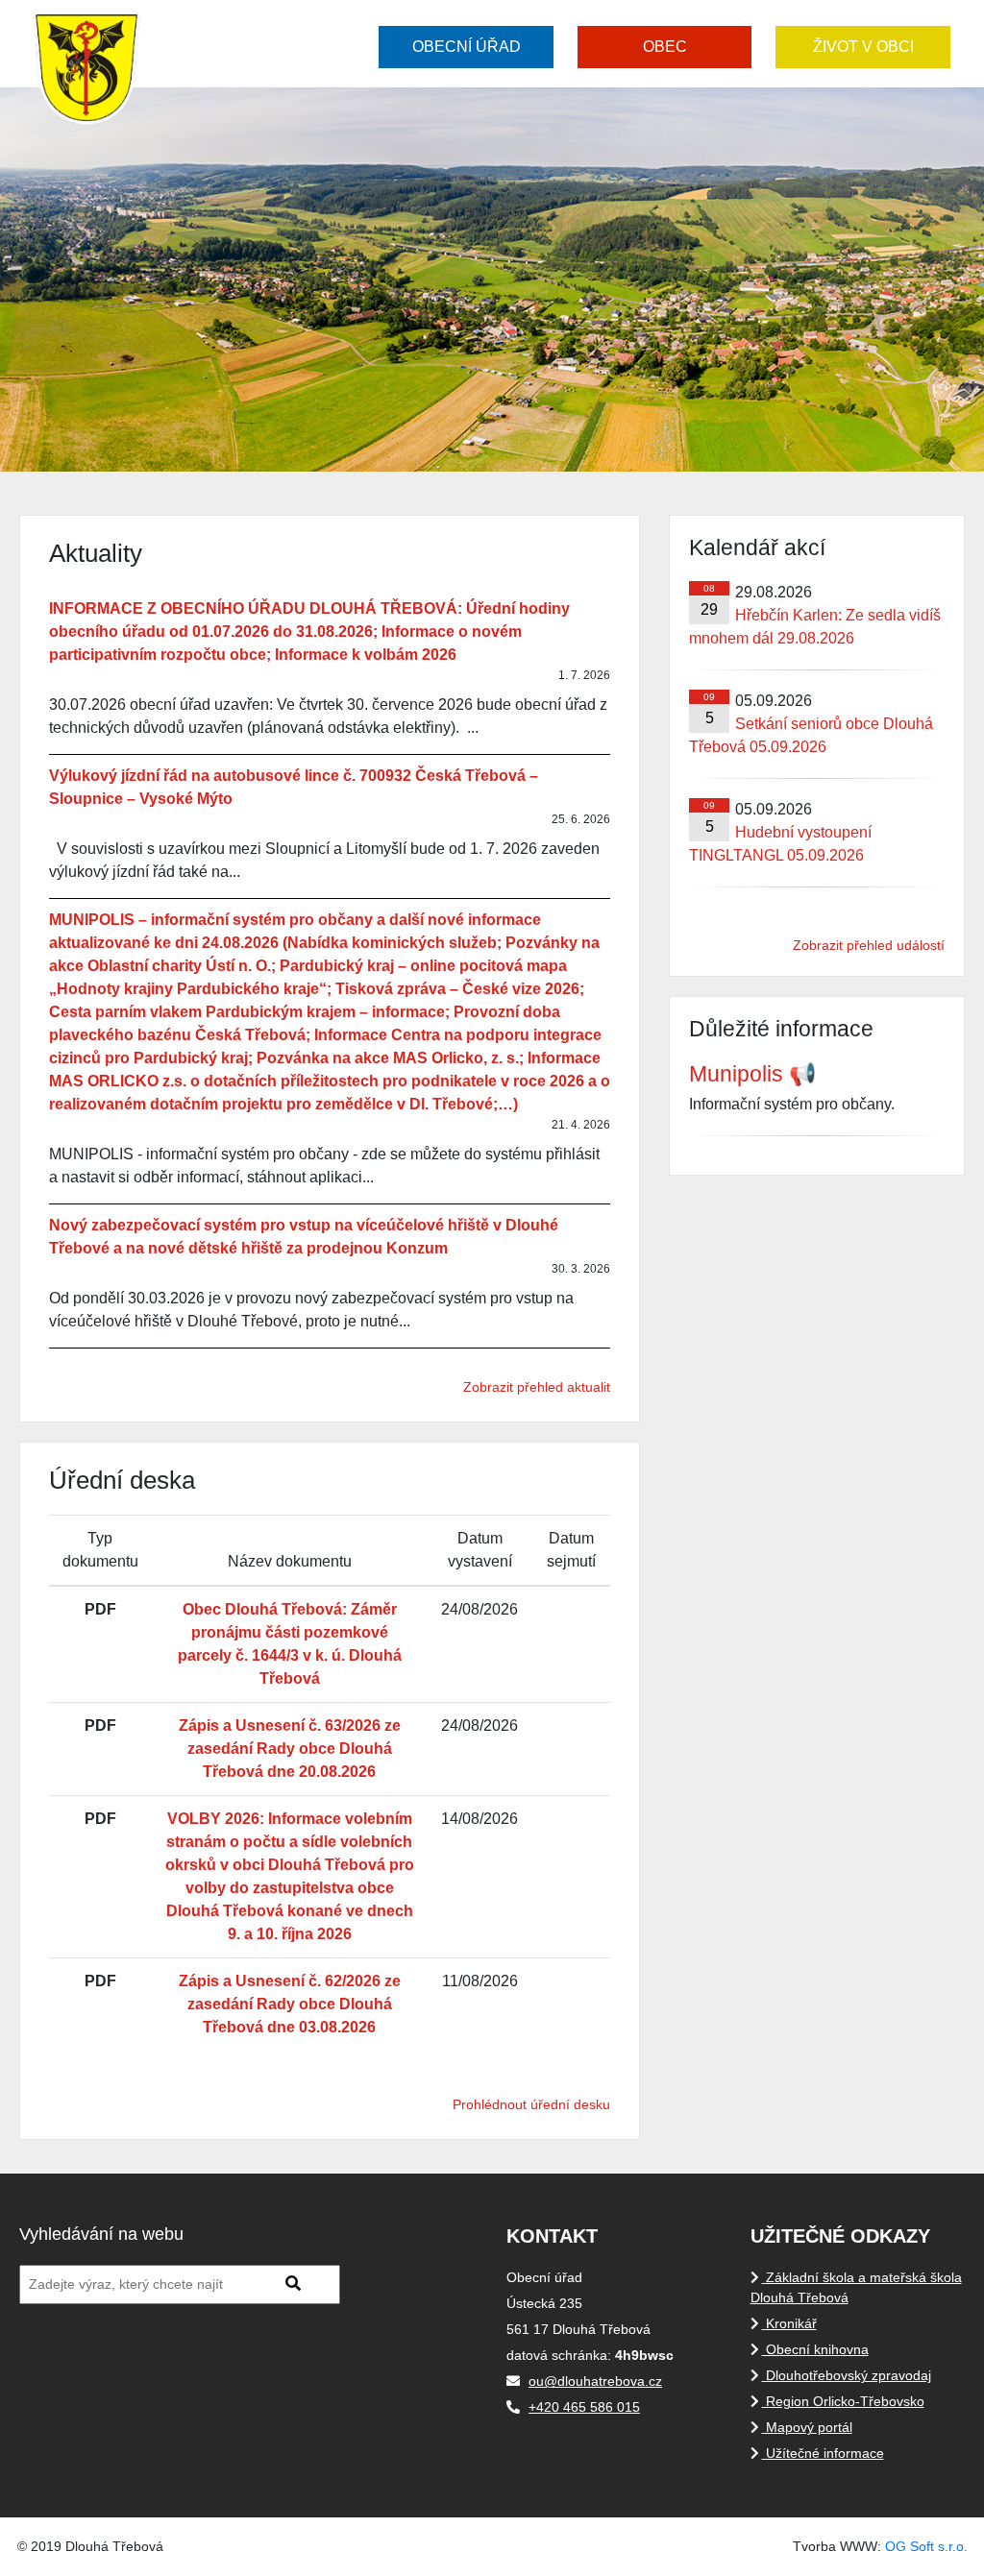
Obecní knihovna (815, 2349)
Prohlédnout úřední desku (531, 2104)
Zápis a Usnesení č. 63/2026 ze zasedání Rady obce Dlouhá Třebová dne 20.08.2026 (290, 1749)
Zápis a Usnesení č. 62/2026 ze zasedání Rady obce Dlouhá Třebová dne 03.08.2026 (290, 2004)
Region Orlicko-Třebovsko (843, 2401)
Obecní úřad (467, 47)
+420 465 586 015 (584, 2407)
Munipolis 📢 (753, 1074)
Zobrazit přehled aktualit (537, 1387)
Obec (665, 47)
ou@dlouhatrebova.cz (595, 2381)
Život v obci (863, 47)
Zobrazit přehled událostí (869, 945)
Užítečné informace (823, 2453)
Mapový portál (807, 2427)
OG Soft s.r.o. (926, 2546)
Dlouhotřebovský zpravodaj (847, 2375)
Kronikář (789, 2323)
